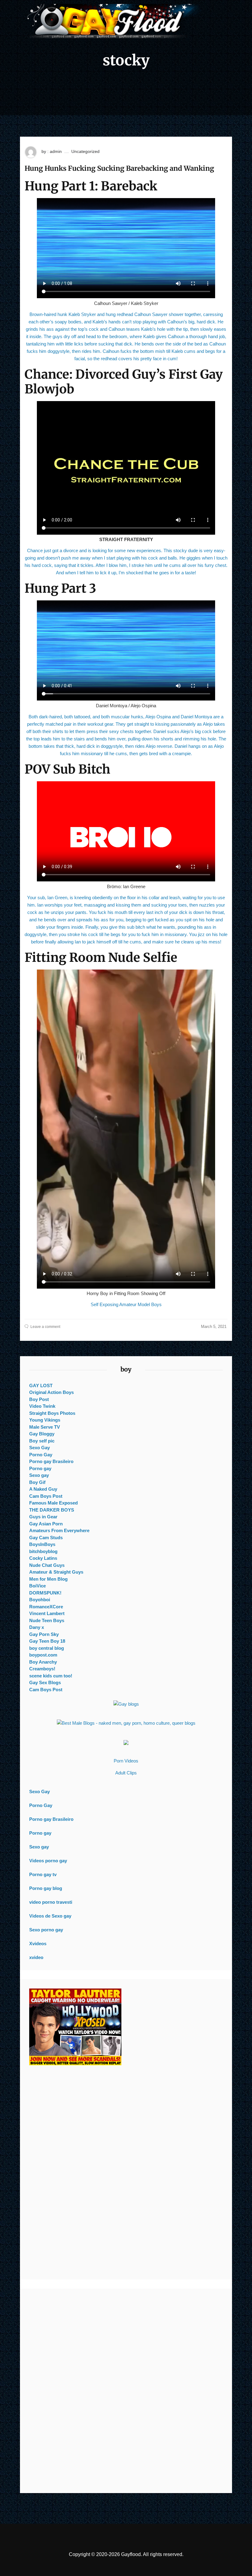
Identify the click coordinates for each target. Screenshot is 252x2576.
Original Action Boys (51, 1392)
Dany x (37, 1627)
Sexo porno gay (46, 1930)
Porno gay (40, 1468)
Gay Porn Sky (44, 1634)
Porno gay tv (43, 1874)
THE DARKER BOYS (52, 1510)
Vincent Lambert (47, 1613)
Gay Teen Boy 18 (47, 1641)
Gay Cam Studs (46, 1538)
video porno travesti (51, 1902)
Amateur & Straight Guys (56, 1572)
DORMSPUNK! (45, 1593)
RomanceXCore (46, 1607)
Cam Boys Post (46, 1496)
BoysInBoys (42, 1544)
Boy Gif (37, 1482)
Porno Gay (41, 1455)
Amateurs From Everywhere (59, 1530)
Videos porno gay (48, 1861)
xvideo (36, 1957)
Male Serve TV (45, 1427)
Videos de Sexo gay (50, 1916)
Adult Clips (126, 1773)
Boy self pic (42, 1441)
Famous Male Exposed (53, 1503)
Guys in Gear (43, 1517)
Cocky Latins (43, 1558)
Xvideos (38, 1944)
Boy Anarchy (43, 1662)
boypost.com (43, 1655)
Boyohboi (40, 1600)
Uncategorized (85, 151)
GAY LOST (41, 1386)
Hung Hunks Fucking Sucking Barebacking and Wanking (119, 168)
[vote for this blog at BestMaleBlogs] (126, 1723)
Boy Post (39, 1399)
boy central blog (47, 1648)
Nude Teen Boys (47, 1620)
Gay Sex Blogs (45, 1682)
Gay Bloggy (42, 1434)
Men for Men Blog (48, 1579)
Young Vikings (45, 1420)
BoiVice (37, 1586)
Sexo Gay (39, 1448)
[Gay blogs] (126, 1704)
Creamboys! (42, 1669)
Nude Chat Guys (47, 1565)
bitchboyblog (43, 1551)
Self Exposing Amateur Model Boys (126, 1304)
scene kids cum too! (51, 1676)
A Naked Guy (43, 1489)
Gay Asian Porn (46, 1524)
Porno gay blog (46, 1888)
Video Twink (42, 1406)
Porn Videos (126, 1761)
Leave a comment (45, 1327)
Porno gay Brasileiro (51, 1461)
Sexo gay (39, 1475)
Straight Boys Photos (52, 1413)
